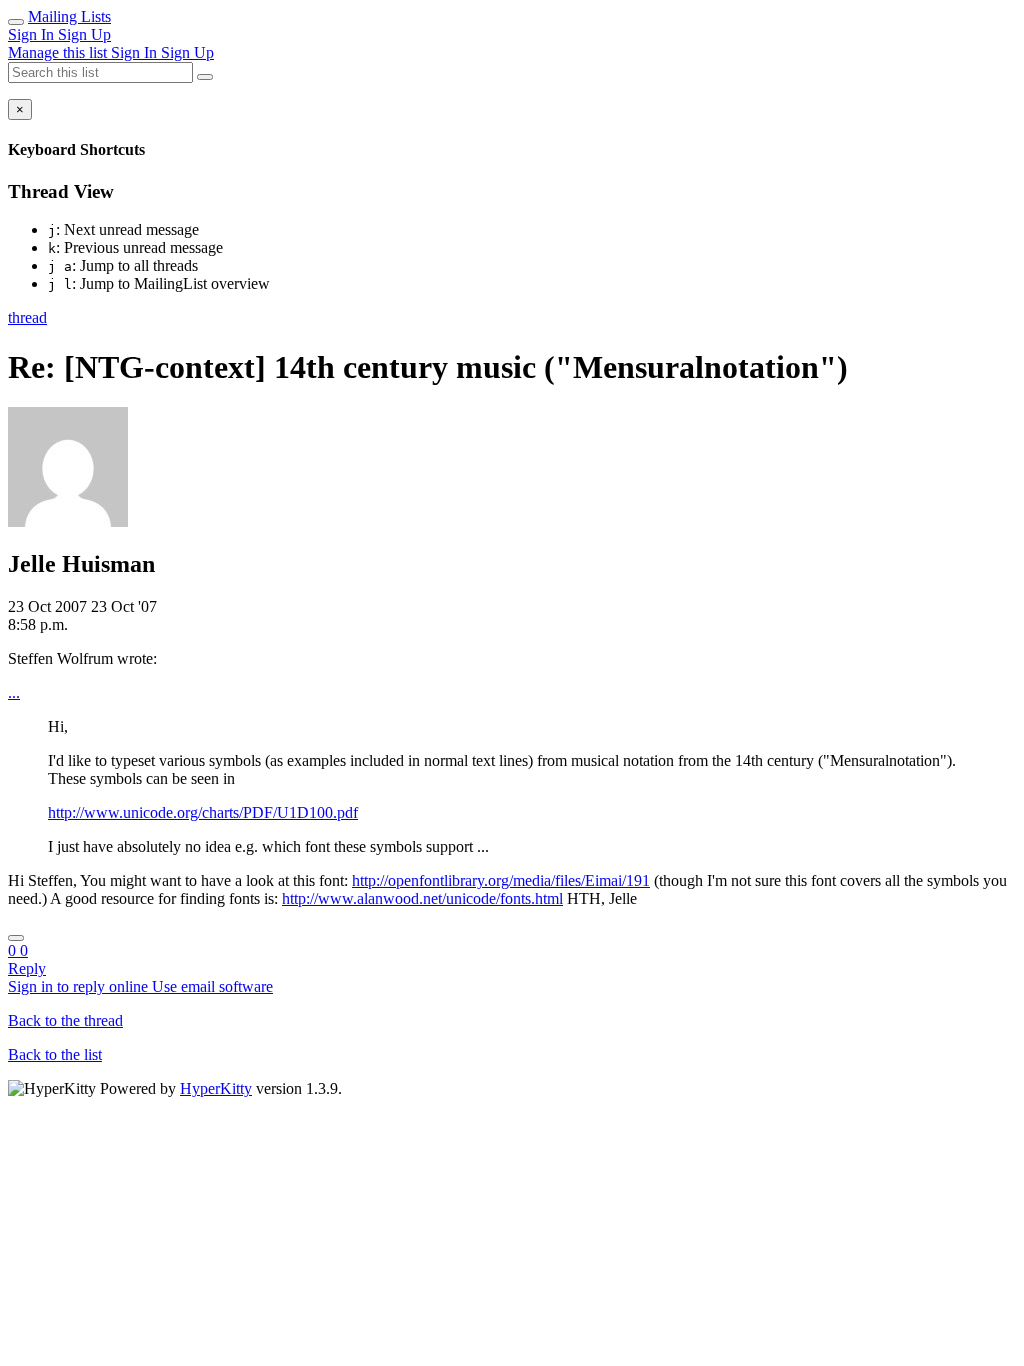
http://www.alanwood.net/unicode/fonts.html (422, 898)
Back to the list (55, 1054)
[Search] (205, 77)
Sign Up (84, 34)
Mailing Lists (69, 16)
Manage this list (59, 52)
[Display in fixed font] (16, 938)
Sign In (33, 34)
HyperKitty (216, 1088)
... (14, 692)
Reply (27, 968)
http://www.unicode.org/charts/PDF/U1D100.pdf (203, 812)
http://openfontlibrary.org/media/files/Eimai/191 (501, 880)
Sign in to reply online (80, 986)
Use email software (212, 986)
